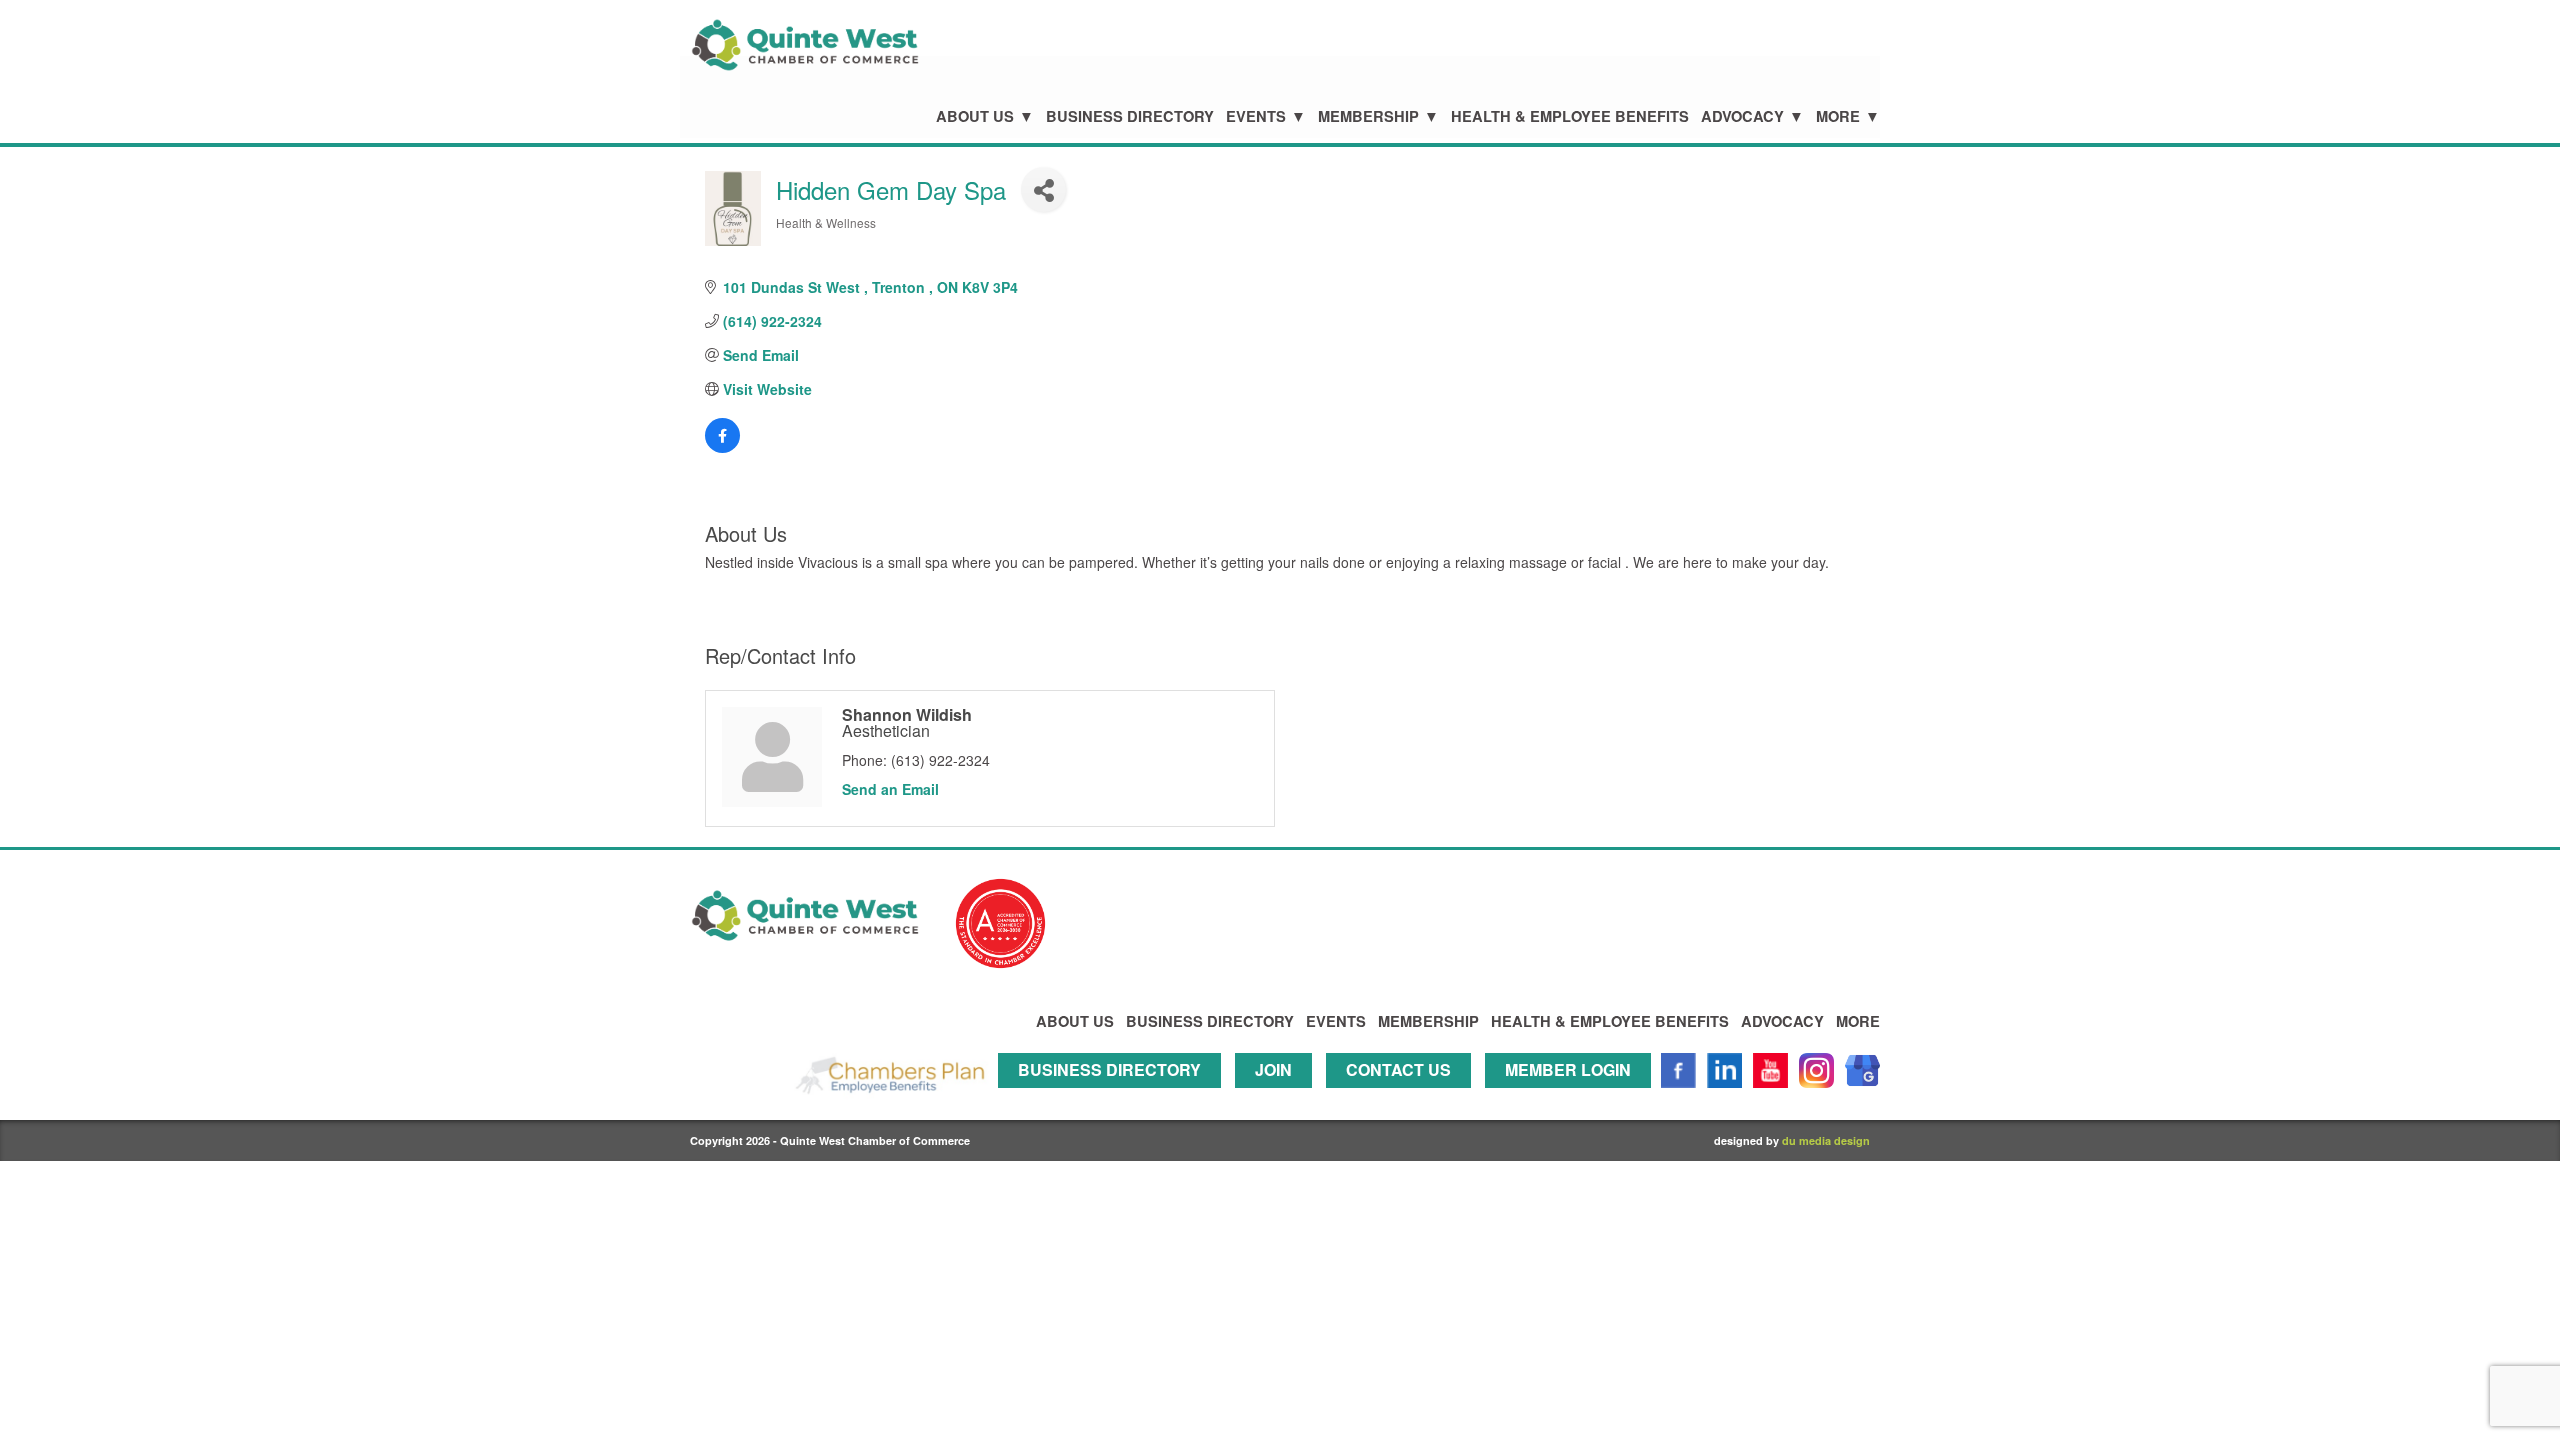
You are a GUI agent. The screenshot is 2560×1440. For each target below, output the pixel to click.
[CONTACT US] (1403, 1096)
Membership (1368, 116)
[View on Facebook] (722, 447)
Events (1256, 116)
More (1838, 116)
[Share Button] (1043, 189)
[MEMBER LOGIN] (1573, 1096)
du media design (1826, 1140)
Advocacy (1742, 116)
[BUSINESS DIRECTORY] (1114, 1096)
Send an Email (890, 789)
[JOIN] (1278, 1096)
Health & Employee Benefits (1570, 116)
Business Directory (1130, 116)
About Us (975, 116)
